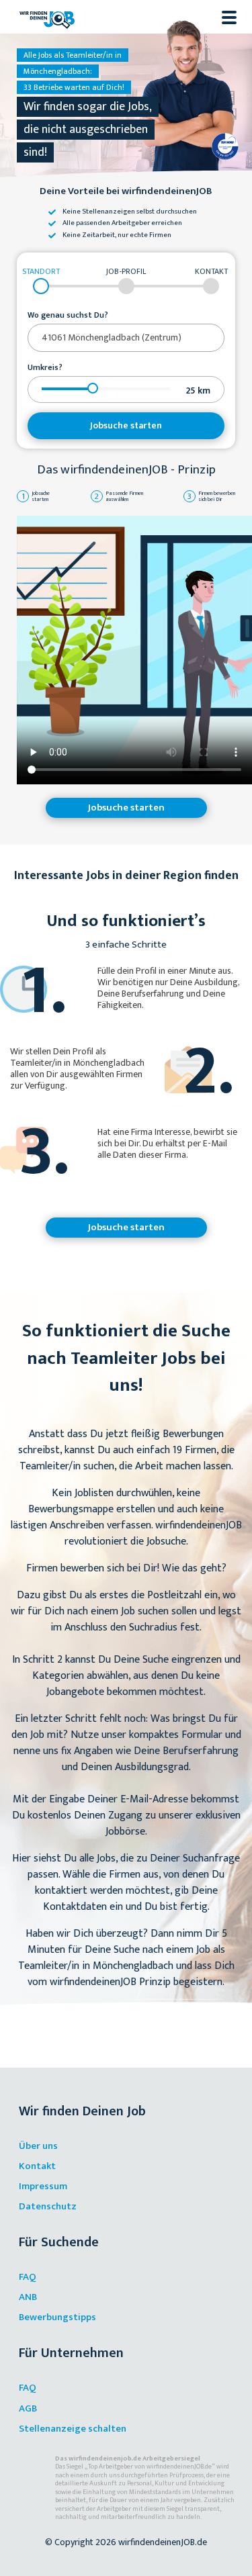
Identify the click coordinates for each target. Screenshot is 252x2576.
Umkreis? (45, 368)
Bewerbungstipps (57, 2317)
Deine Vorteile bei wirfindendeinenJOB (126, 192)
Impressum (43, 2186)
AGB (28, 2408)
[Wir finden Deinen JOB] (47, 17)
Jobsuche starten (126, 425)
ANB (28, 2297)
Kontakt (37, 2166)
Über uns (38, 2146)
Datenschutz (48, 2206)
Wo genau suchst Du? (68, 316)
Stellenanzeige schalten (73, 2429)
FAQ (28, 2277)
